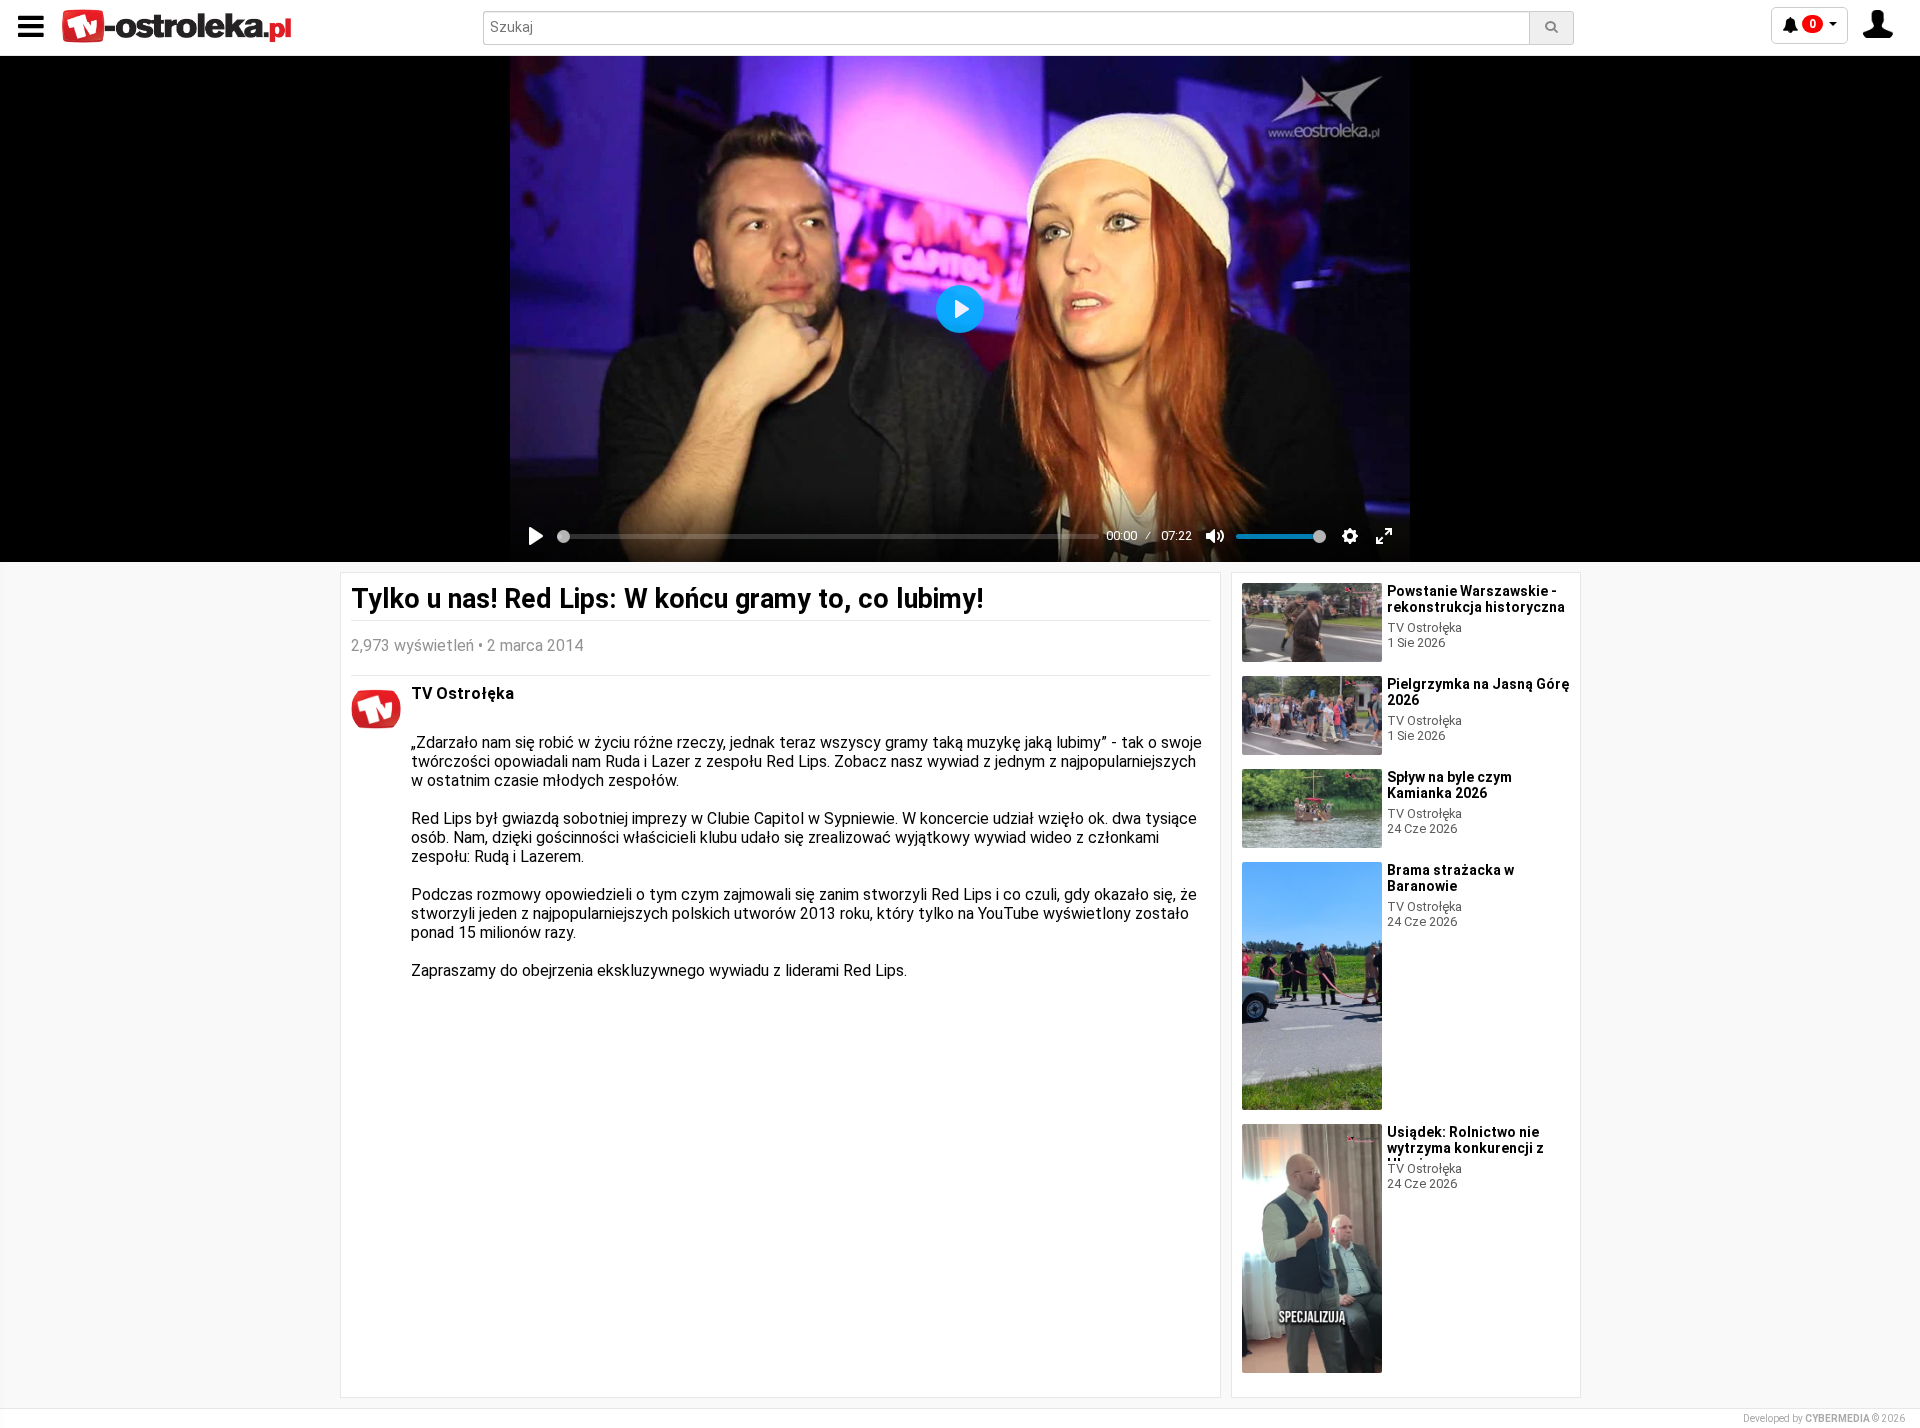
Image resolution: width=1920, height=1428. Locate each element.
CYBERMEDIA (1837, 1418)
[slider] (828, 536)
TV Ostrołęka (462, 693)
